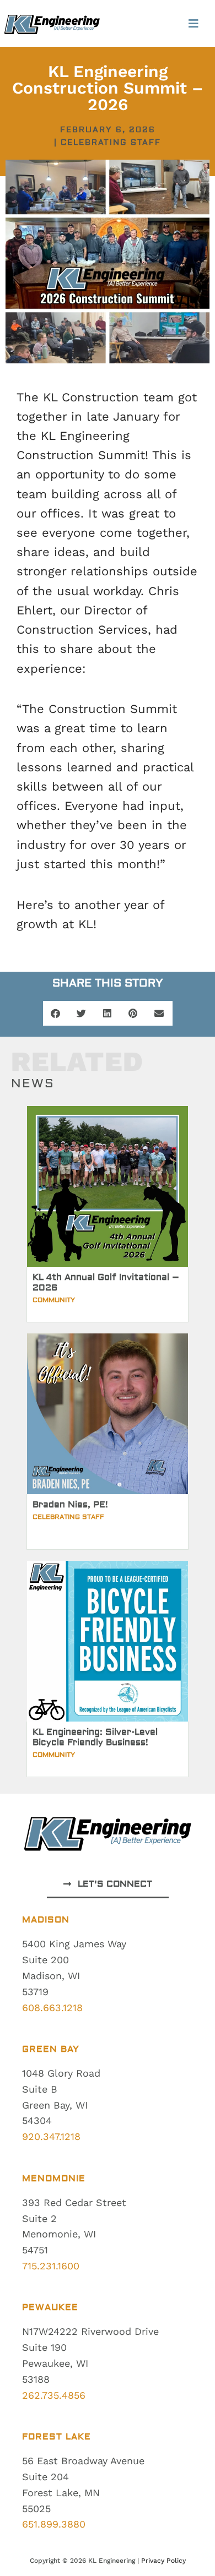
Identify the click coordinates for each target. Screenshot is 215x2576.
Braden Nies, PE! (70, 1505)
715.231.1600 (51, 2266)
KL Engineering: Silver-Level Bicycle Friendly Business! (95, 1737)
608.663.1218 (52, 2008)
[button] (193, 23)
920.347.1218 (51, 2136)
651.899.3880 (54, 2524)
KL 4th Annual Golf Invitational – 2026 (106, 1282)
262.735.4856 (54, 2395)
